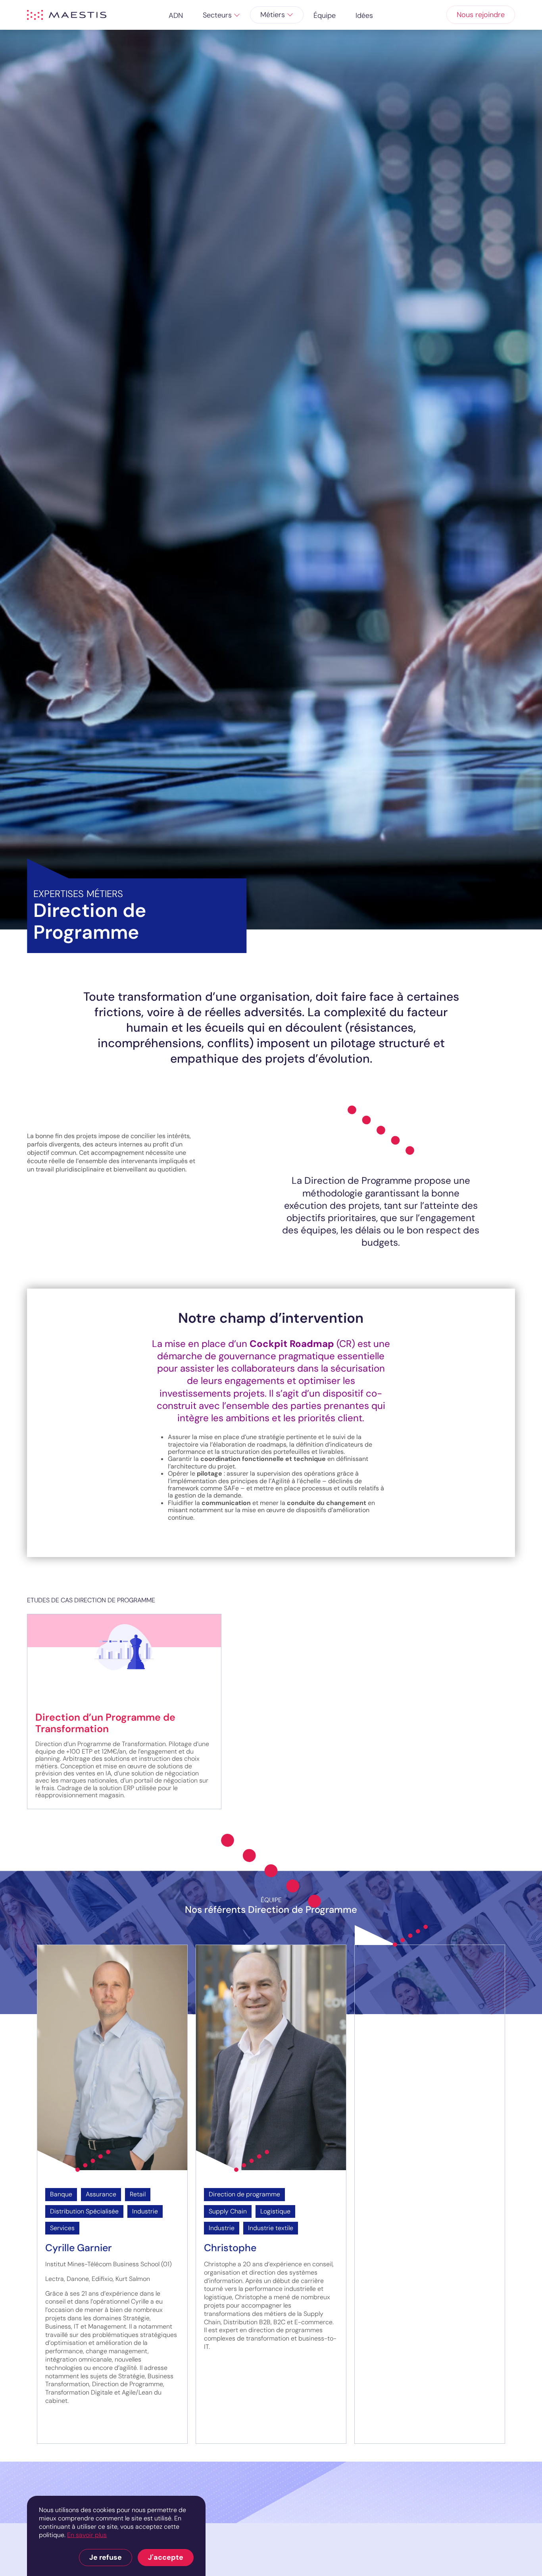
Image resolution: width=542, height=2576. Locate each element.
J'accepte (166, 2557)
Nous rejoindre (481, 15)
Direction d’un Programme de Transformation (105, 1723)
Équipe (325, 15)
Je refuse (106, 2557)
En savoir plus (87, 2535)
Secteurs (217, 15)
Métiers (273, 15)
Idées (364, 15)
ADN (176, 15)
